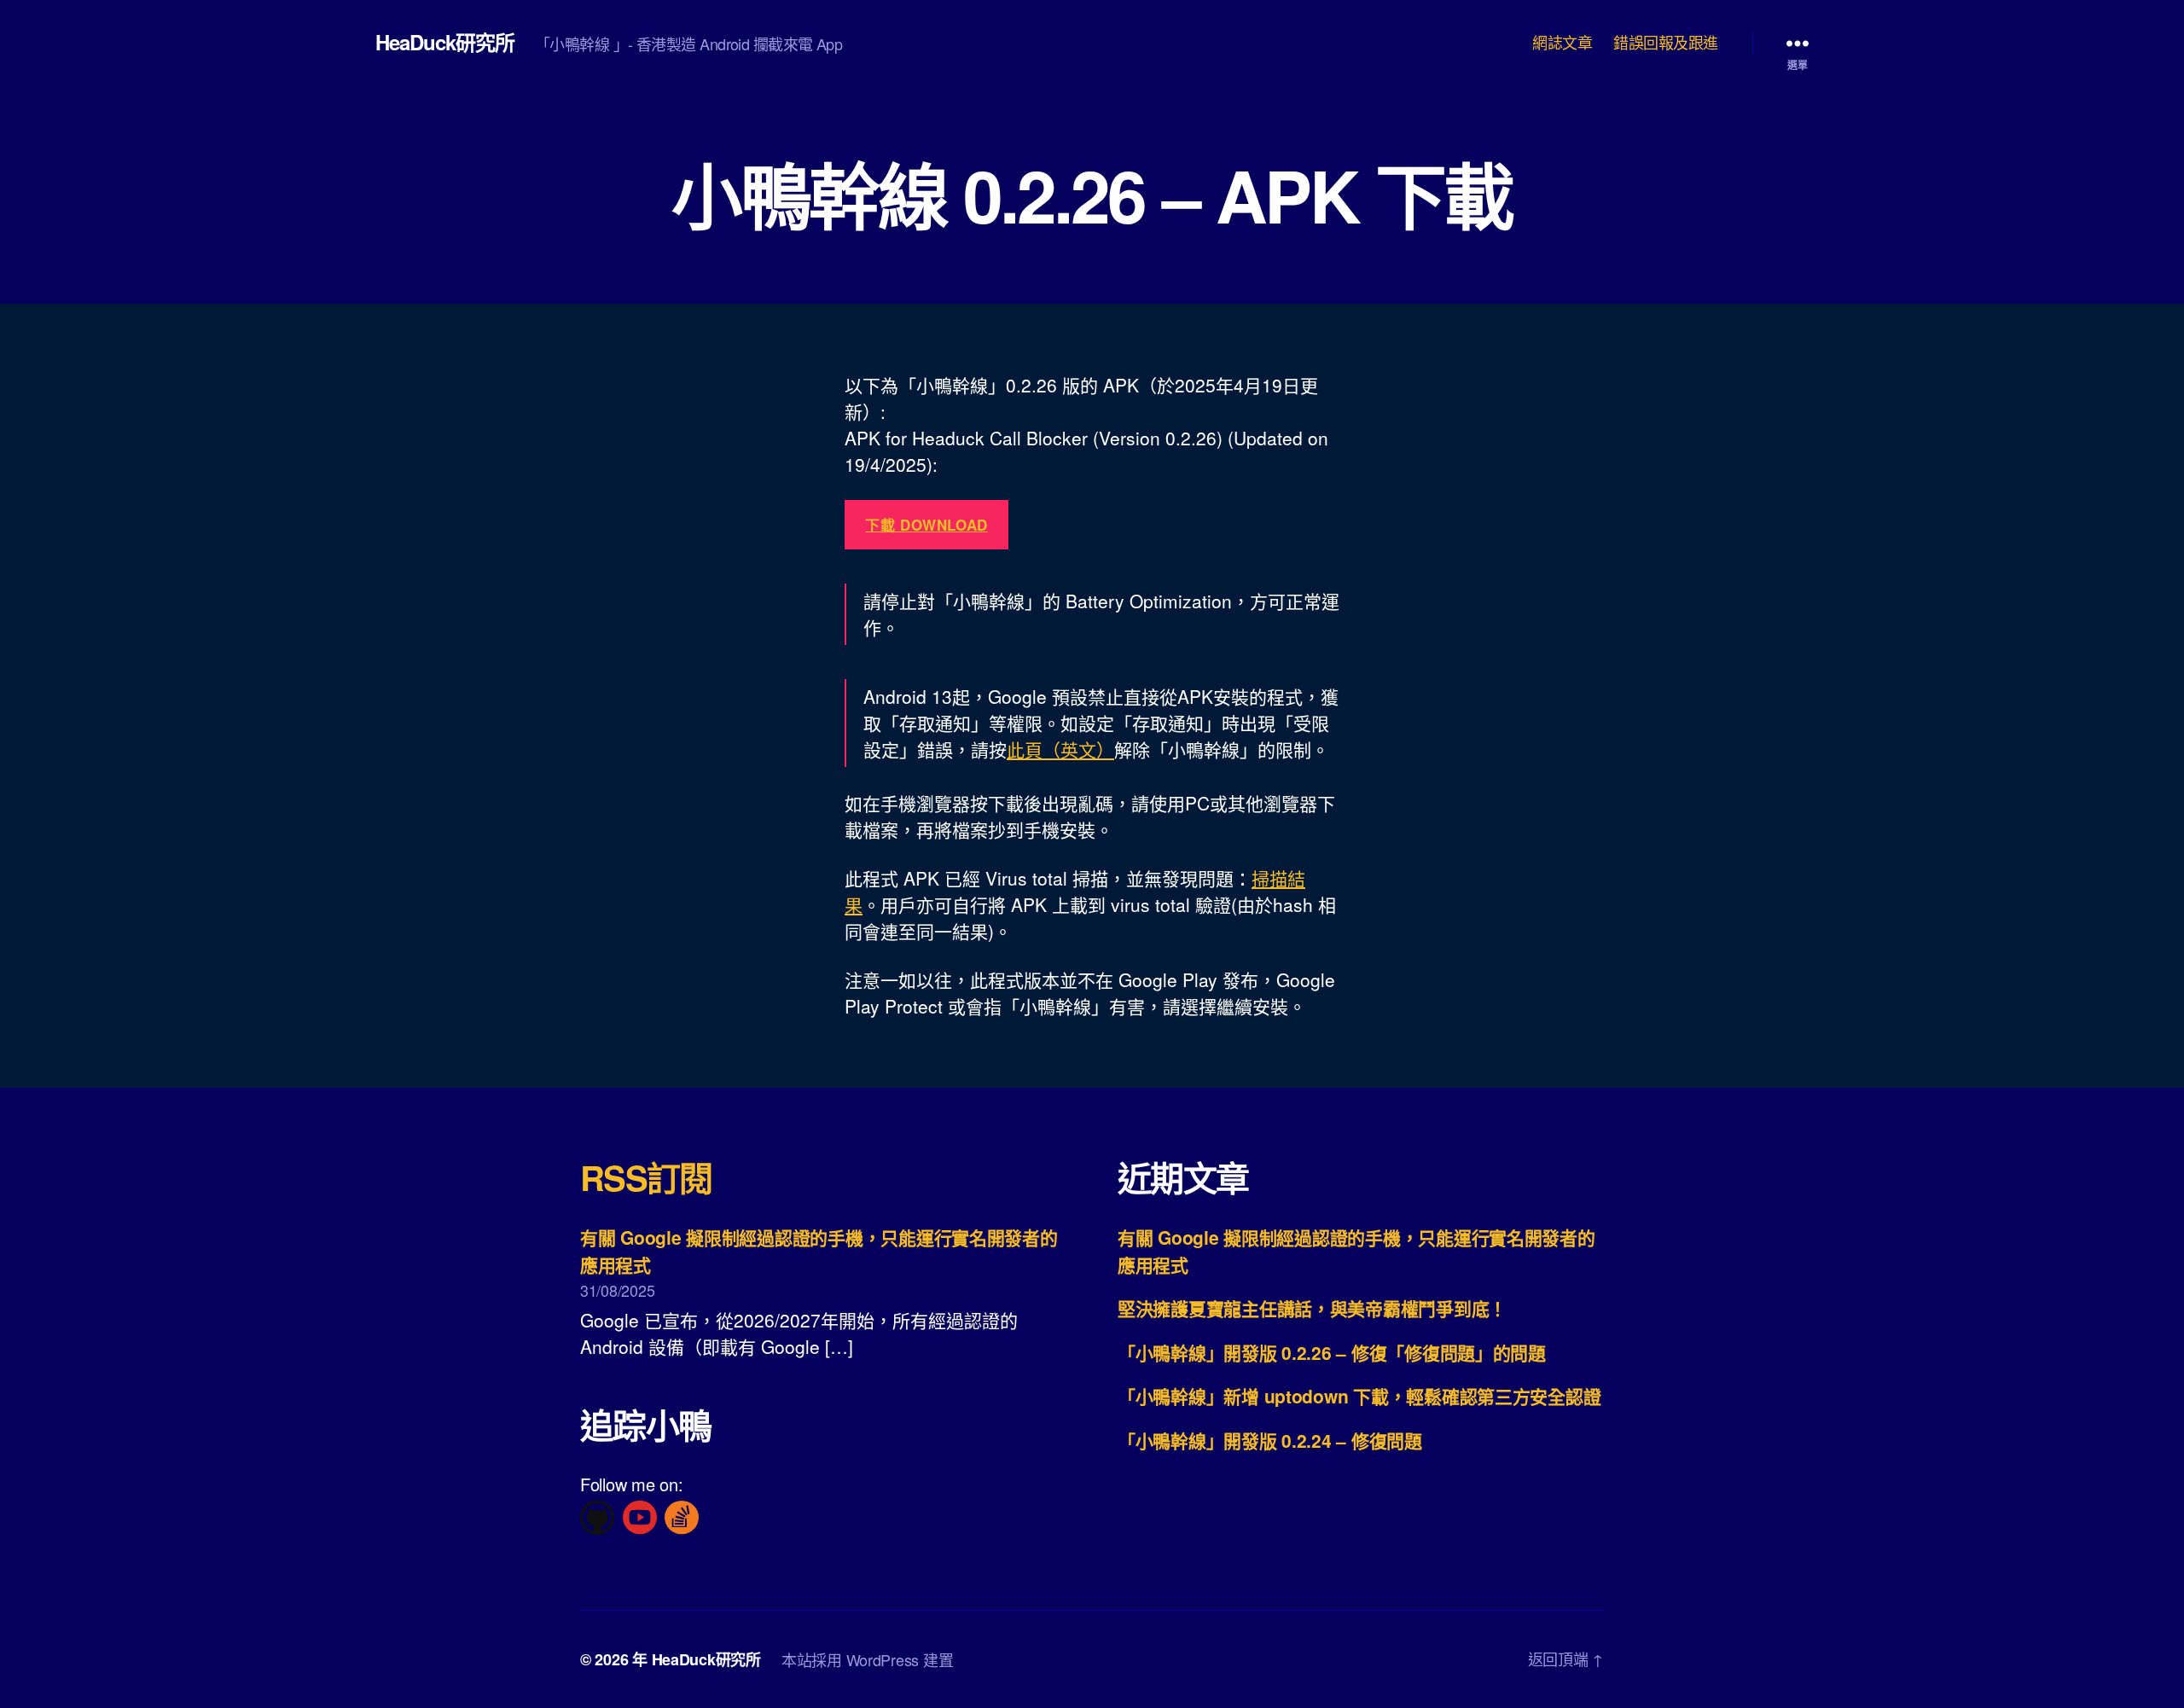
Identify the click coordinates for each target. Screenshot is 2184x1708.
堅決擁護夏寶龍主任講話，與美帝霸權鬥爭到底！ (1312, 1308)
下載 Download (926, 525)
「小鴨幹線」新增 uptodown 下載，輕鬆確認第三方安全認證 (1359, 1396)
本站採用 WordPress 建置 (867, 1659)
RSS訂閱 (646, 1177)
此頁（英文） (1060, 749)
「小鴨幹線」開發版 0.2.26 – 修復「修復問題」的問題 (1332, 1352)
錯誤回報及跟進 (1666, 43)
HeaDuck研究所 (445, 42)
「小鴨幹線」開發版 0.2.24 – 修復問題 (1270, 1440)
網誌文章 (1562, 43)
